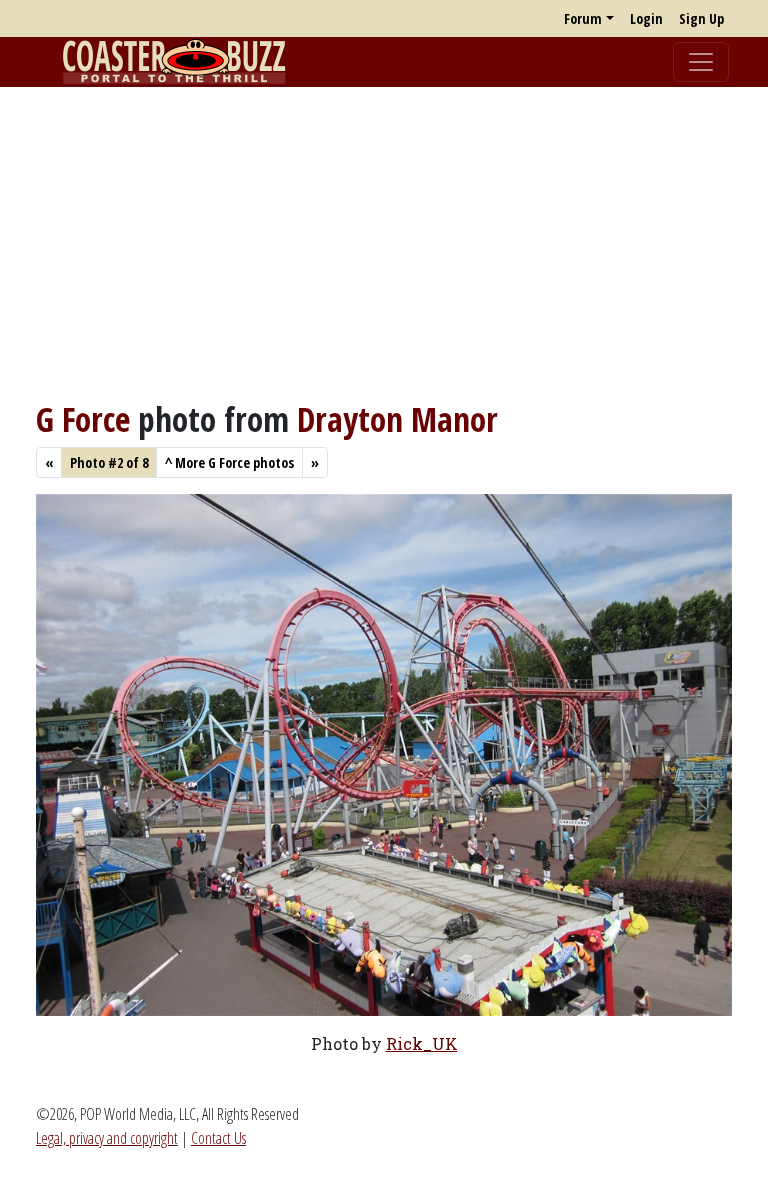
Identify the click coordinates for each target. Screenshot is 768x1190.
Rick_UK (422, 1043)
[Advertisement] (384, 243)
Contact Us (218, 1138)
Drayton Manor (397, 419)
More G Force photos (229, 462)
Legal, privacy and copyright (107, 1138)
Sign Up (701, 18)
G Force (83, 419)
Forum (583, 18)
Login (646, 18)
